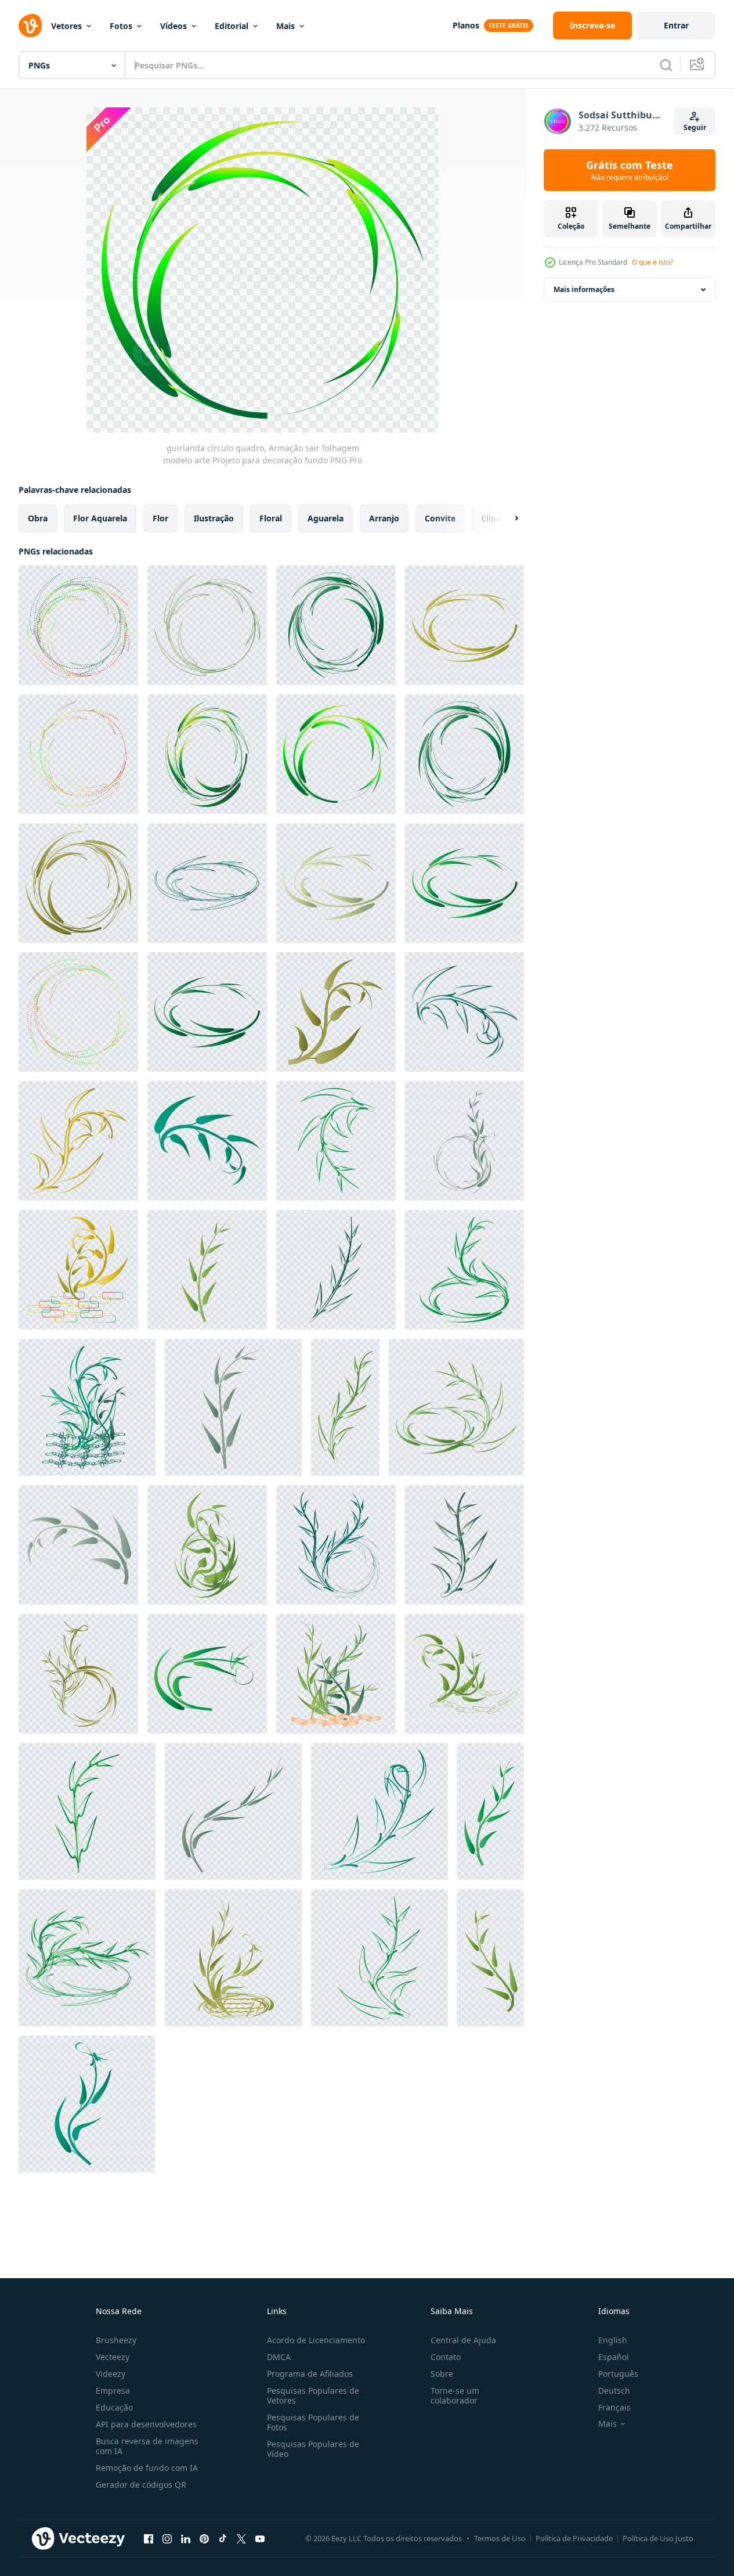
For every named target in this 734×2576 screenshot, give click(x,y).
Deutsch (614, 2391)
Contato (446, 2357)
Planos (466, 25)
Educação (114, 2407)
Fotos (121, 26)
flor (160, 518)
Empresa (113, 2391)
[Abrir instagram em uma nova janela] (167, 2538)
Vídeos (173, 26)
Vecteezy (113, 2357)
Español (614, 2357)
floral (271, 518)
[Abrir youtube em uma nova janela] (260, 2538)
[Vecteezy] (30, 26)
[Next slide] (507, 518)
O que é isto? (652, 262)
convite (440, 518)
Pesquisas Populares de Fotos (313, 2422)
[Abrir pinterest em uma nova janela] (204, 2538)
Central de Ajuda (463, 2340)
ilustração (214, 518)
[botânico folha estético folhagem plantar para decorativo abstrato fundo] (464, 1141)
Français (614, 2407)
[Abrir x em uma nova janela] (241, 2538)
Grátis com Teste (630, 170)
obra (38, 518)
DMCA (279, 2357)
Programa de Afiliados (310, 2374)
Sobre (442, 2374)
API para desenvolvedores (146, 2424)
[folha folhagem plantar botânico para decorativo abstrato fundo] (336, 1012)
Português (618, 2374)
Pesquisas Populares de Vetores (313, 2395)
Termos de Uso (500, 2538)
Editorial (232, 26)
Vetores (66, 26)
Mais (285, 26)
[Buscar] (666, 65)
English (613, 2340)
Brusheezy (116, 2340)
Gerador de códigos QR (141, 2485)
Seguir (695, 127)
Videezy (111, 2374)
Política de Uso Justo (658, 2538)
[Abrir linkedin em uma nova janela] (186, 2538)
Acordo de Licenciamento (316, 2340)
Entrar (676, 25)
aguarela (326, 518)
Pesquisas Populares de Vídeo (313, 2449)
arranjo (384, 518)
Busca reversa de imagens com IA (147, 2446)
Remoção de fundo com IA (147, 2468)
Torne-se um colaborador (455, 2395)
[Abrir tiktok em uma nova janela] (223, 2538)
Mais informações (584, 289)
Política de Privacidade (574, 2538)
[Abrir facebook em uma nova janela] (149, 2538)
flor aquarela (100, 518)
